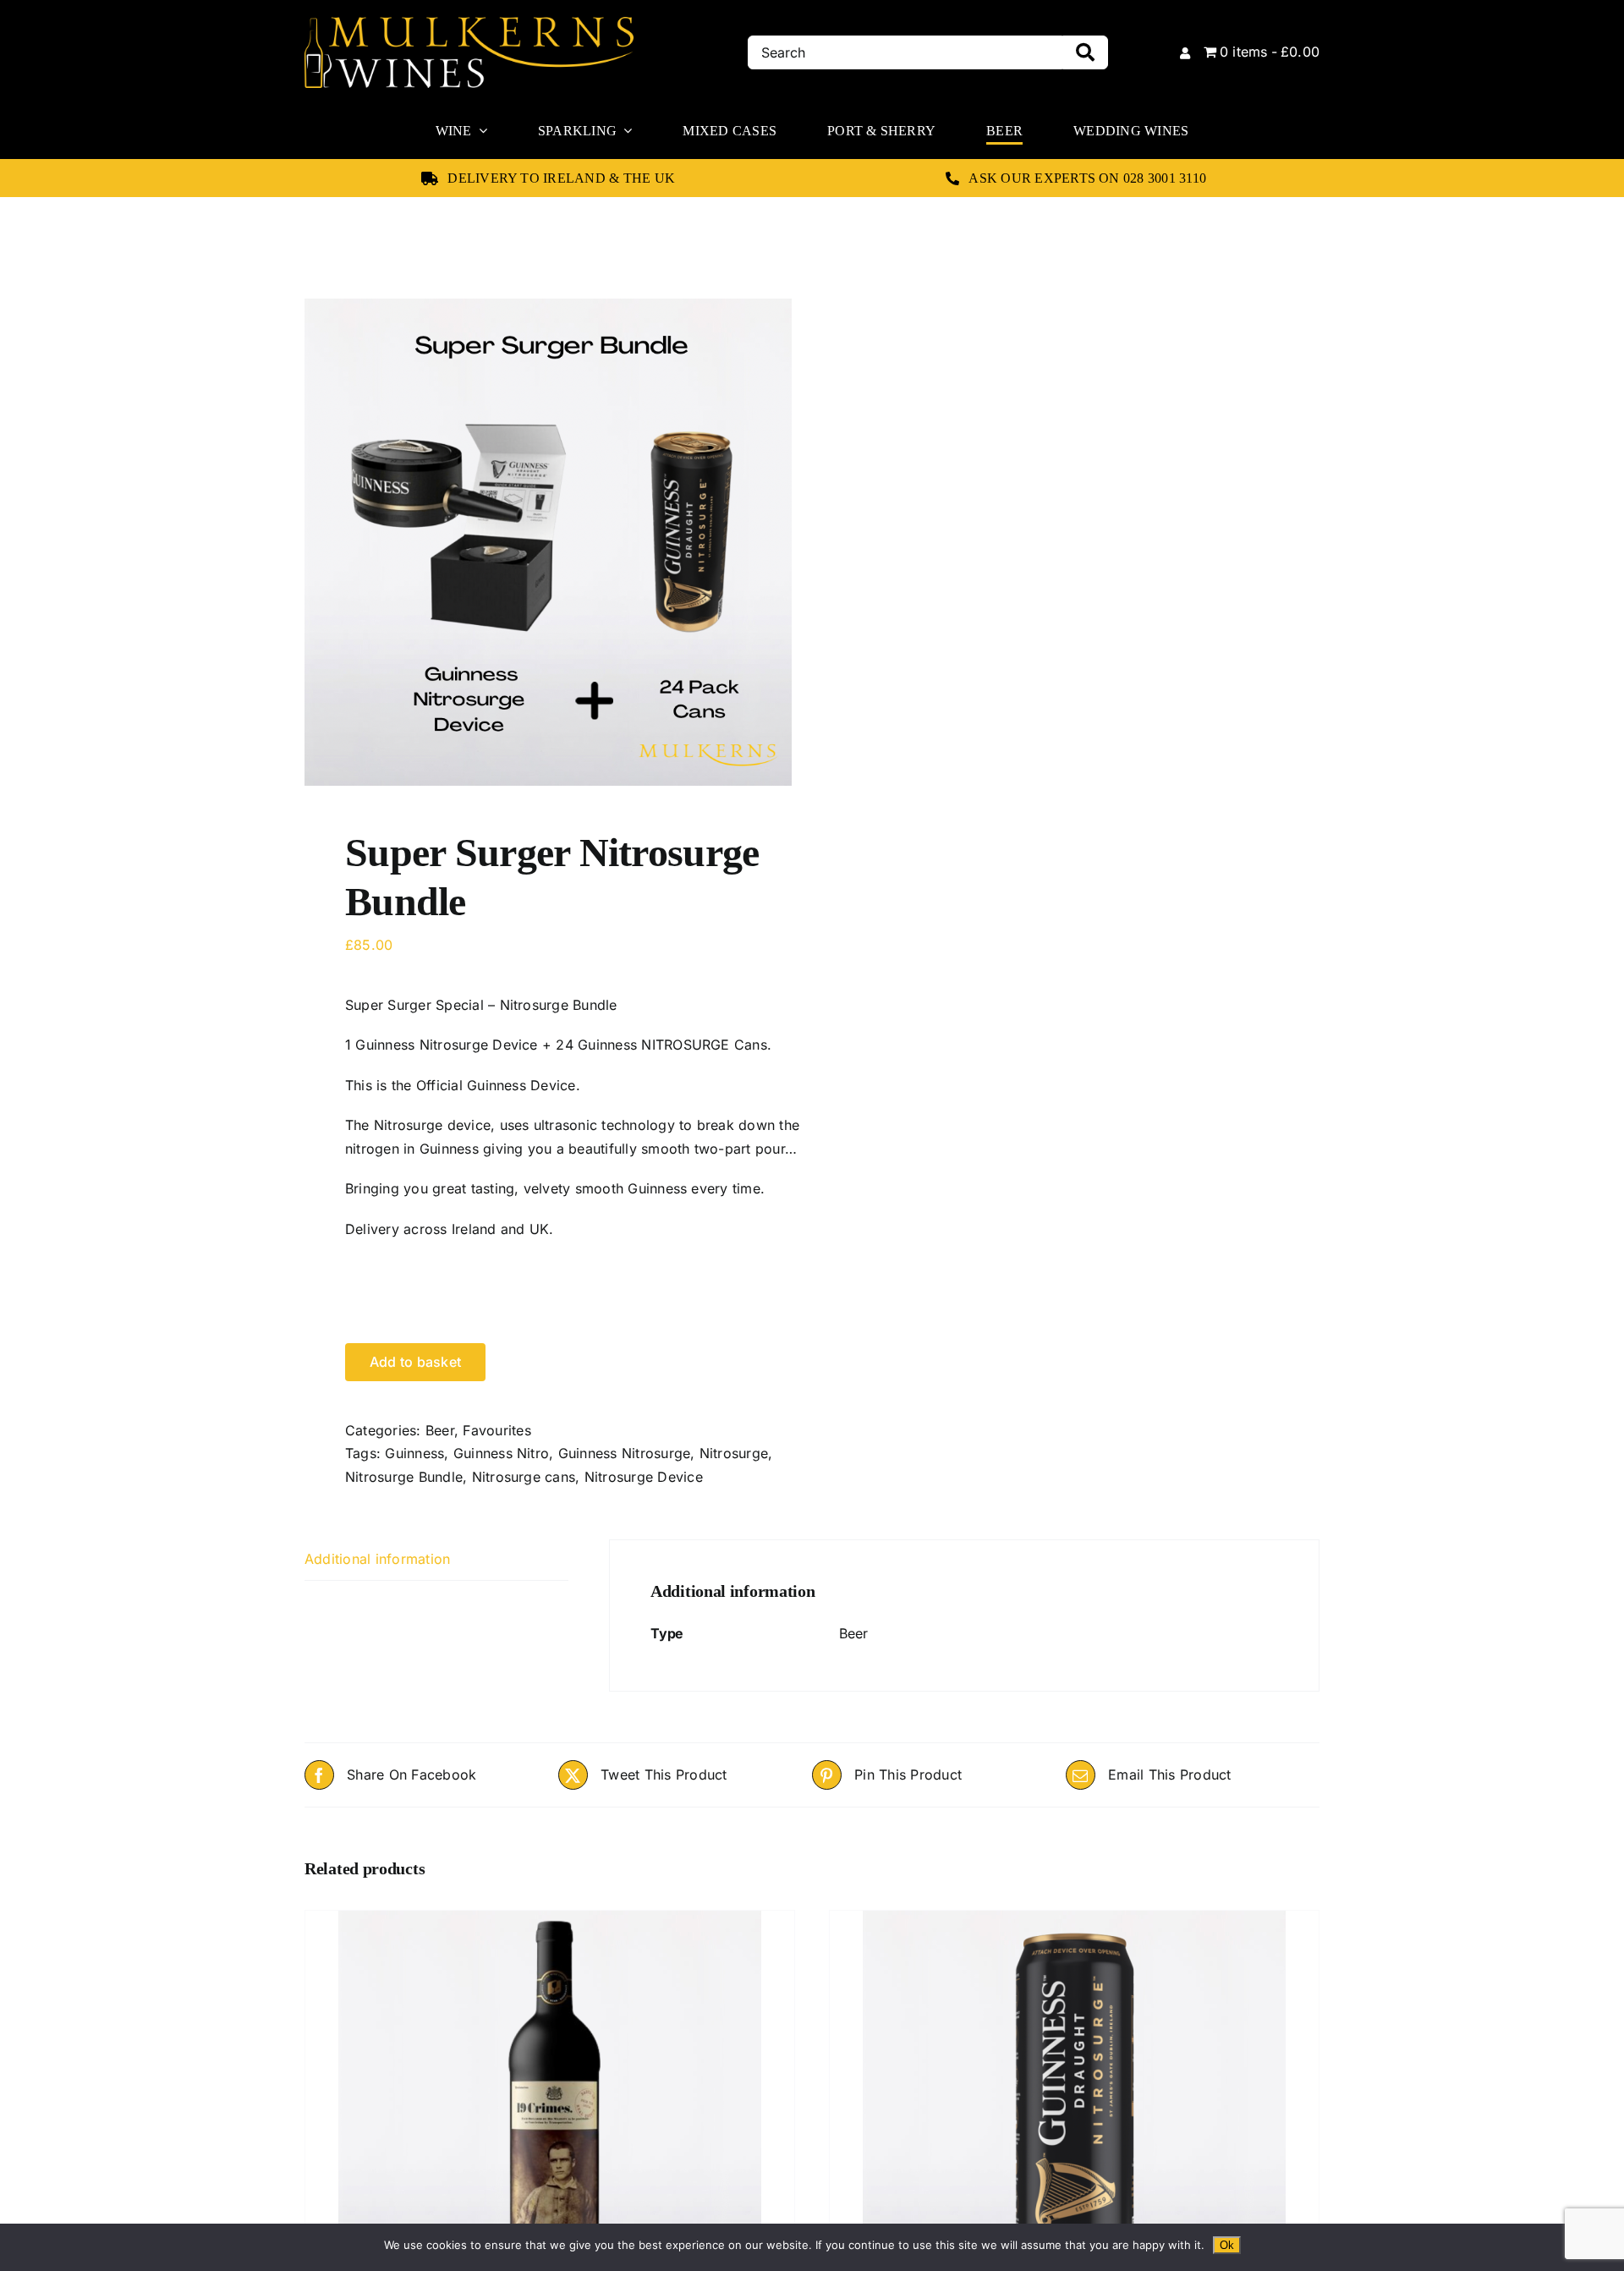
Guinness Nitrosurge (625, 1453)
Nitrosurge (734, 1453)
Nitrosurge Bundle (404, 1477)
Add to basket (415, 1362)
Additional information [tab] (377, 1559)
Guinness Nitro (501, 1453)
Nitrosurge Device (644, 1477)
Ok (1227, 2245)
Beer (440, 1430)
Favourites (497, 1430)
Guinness (414, 1453)
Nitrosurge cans (524, 1477)
